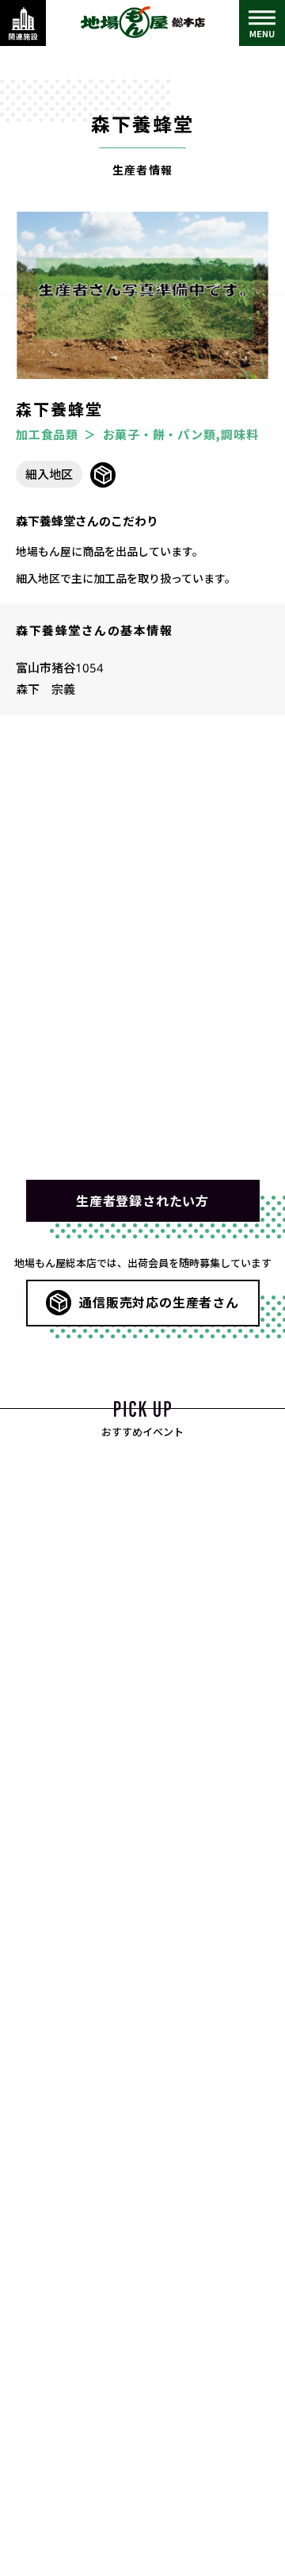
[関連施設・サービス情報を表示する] (23, 23)
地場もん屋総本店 (142, 22)
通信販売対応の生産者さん (159, 1302)
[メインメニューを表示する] (262, 23)
